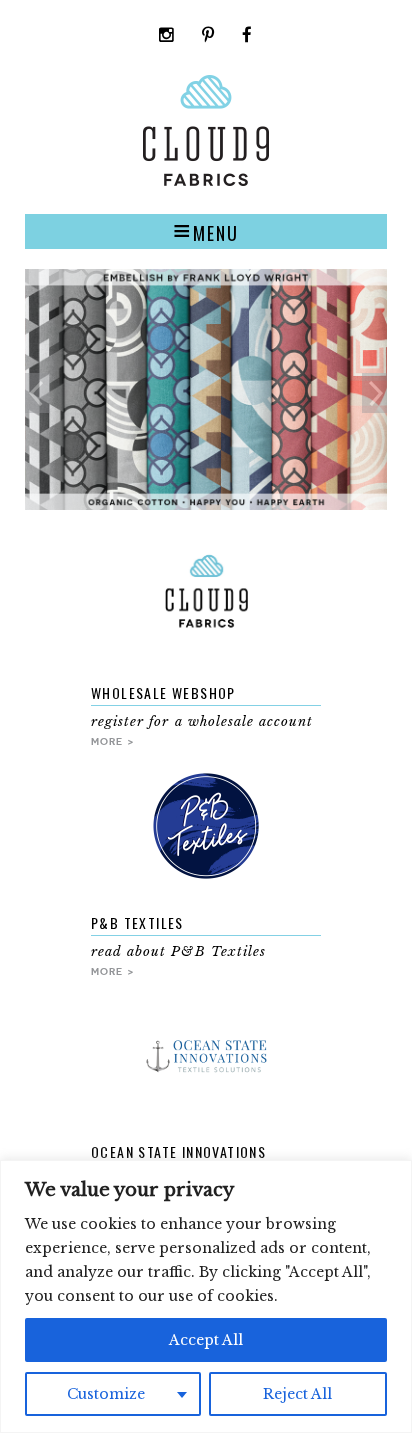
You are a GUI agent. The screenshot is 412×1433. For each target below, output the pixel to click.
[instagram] (167, 36)
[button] (206, 231)
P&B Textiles (137, 922)
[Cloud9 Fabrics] (206, 181)
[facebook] (247, 36)
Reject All (297, 1394)
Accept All (206, 1340)
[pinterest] (208, 36)
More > (113, 741)
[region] (206, 1296)
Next (374, 393)
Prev (37, 393)
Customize (106, 1394)
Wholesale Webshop (163, 692)
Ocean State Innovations (178, 1151)
